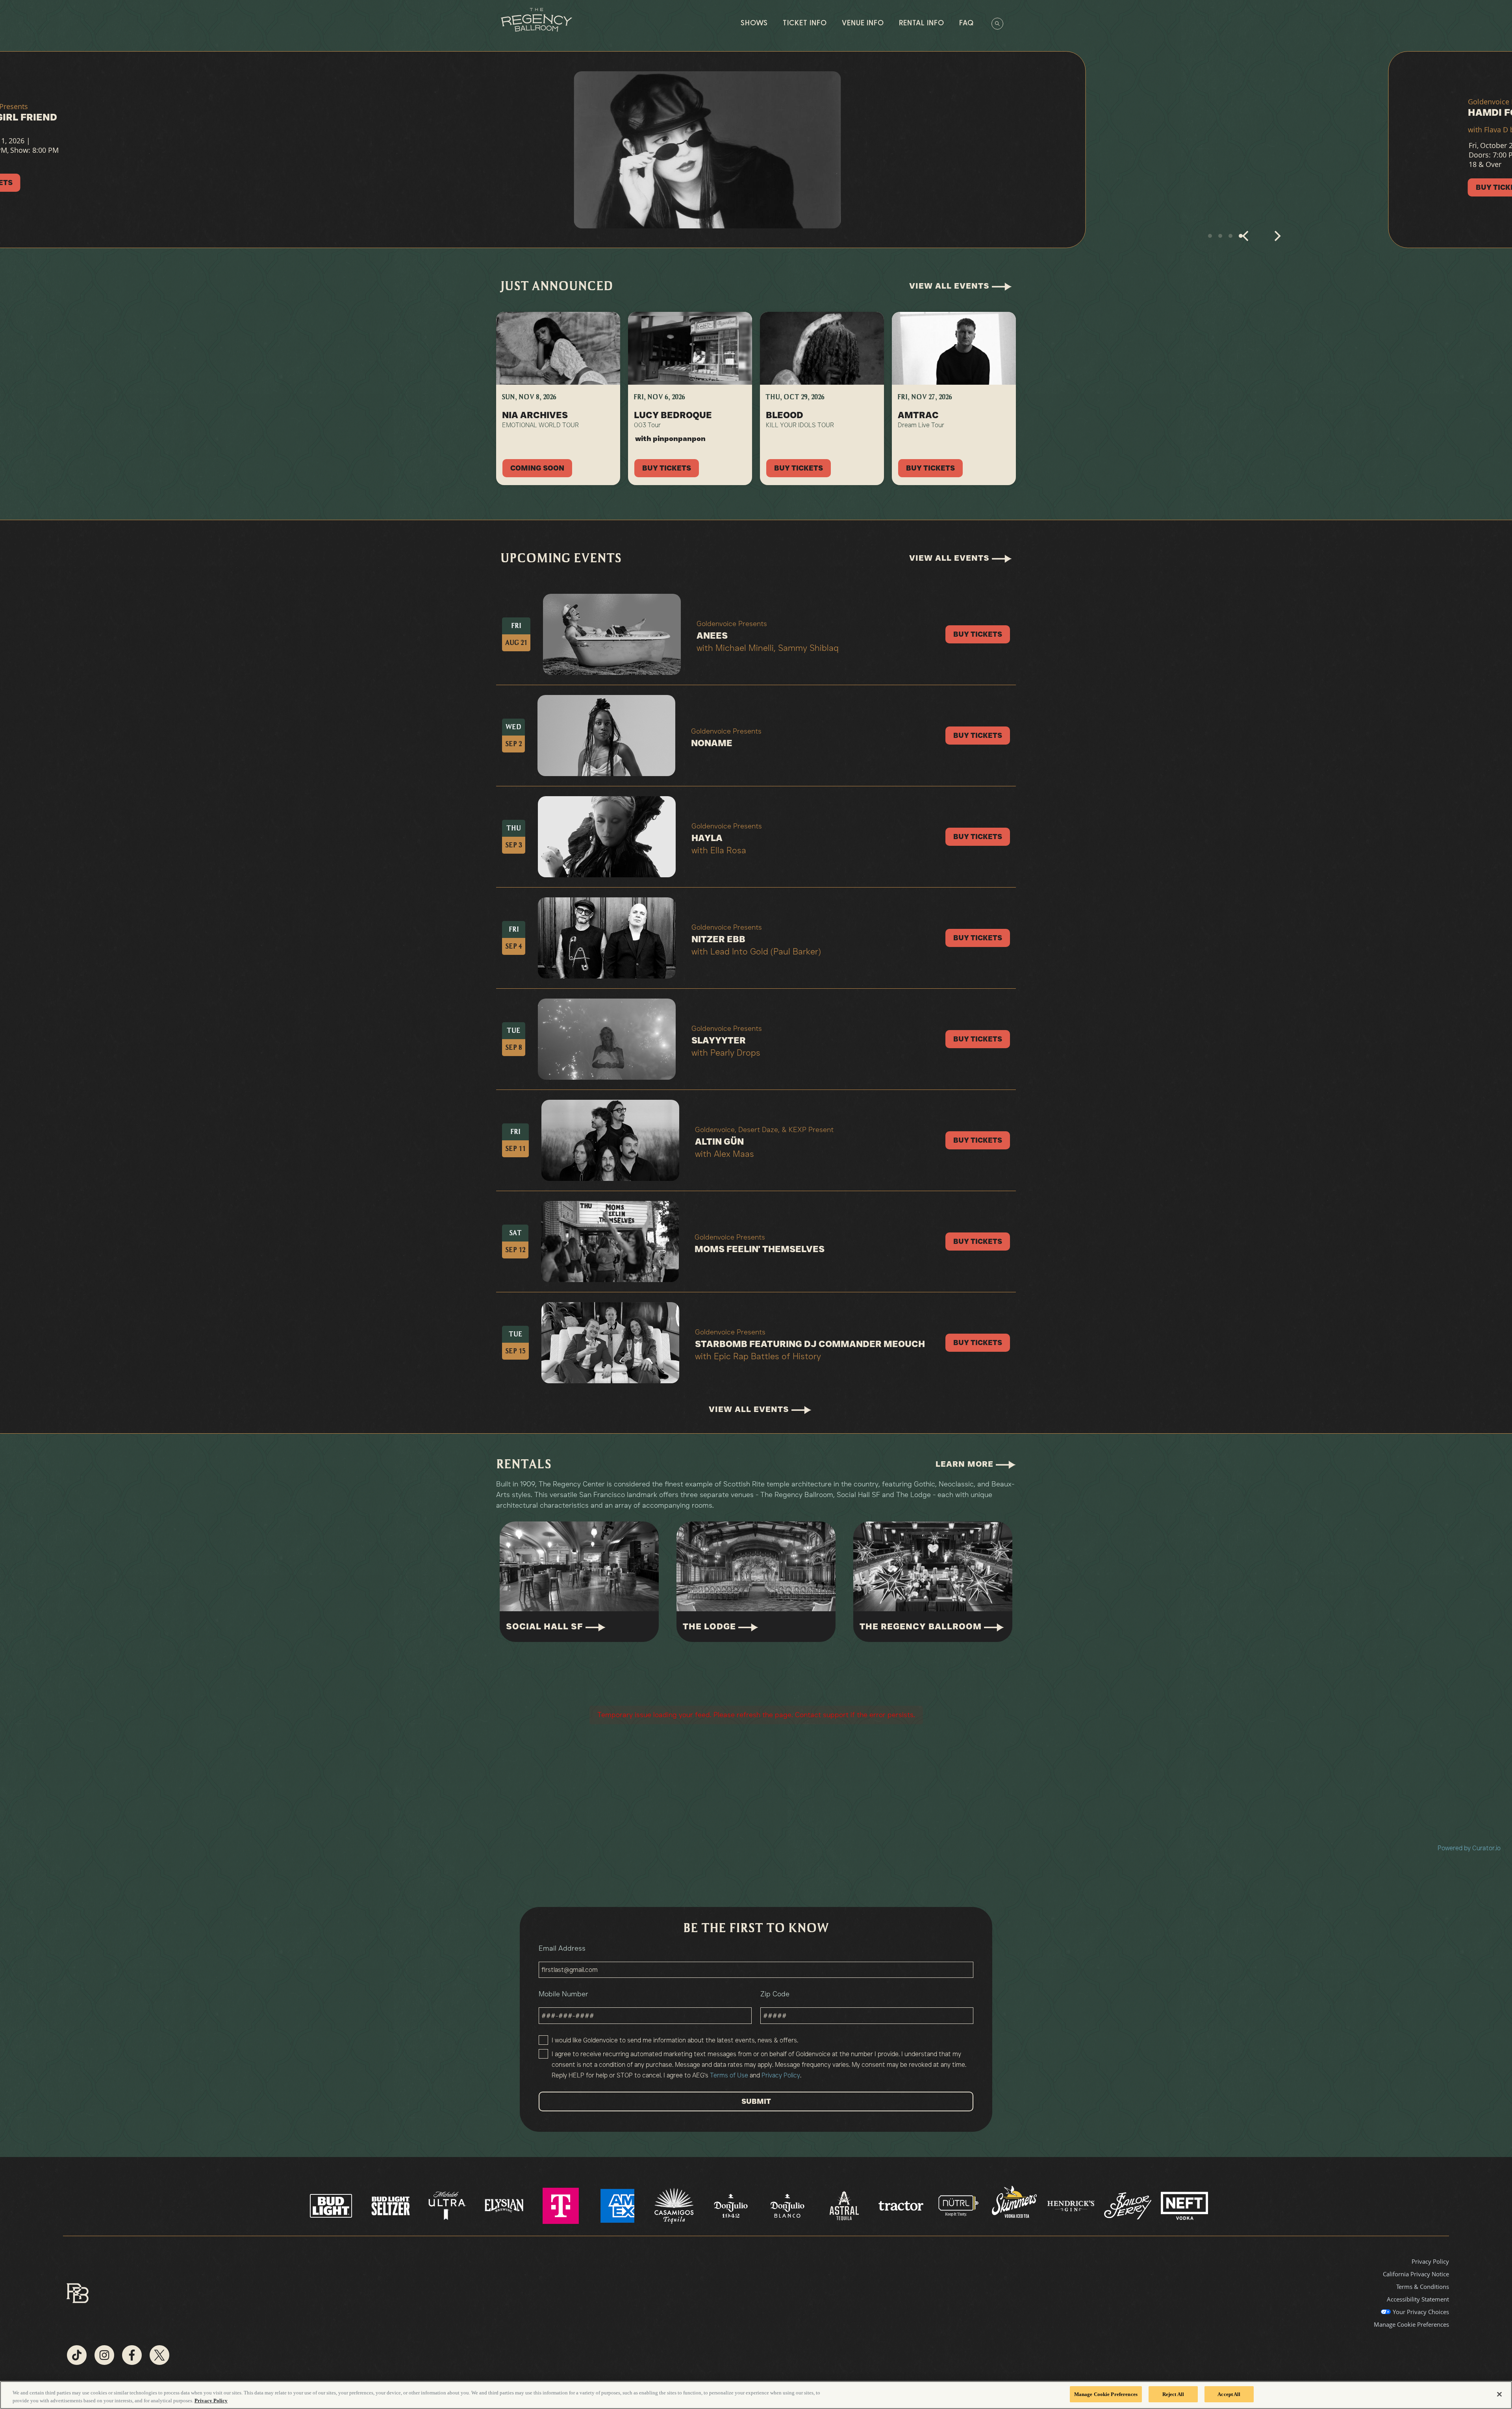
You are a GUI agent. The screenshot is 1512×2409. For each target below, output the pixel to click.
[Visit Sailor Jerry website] (1128, 2205)
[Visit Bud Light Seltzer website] (391, 2205)
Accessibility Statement (1418, 2299)
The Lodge (711, 1626)
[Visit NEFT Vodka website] (1184, 2205)
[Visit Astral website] (845, 2205)
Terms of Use (729, 2075)
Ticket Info (805, 24)
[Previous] (1246, 239)
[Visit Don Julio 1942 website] (732, 2205)
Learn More (966, 1464)
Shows (754, 24)
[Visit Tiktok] (77, 2355)
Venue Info (863, 24)
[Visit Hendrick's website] (1072, 2205)
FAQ (966, 24)
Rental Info (922, 24)
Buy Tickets (321, 187)
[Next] (1277, 239)
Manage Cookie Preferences (1106, 2394)
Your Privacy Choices (1421, 2312)
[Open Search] (997, 24)
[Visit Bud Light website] (332, 2205)
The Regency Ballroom (922, 1626)
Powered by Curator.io (1469, 1848)
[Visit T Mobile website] (561, 2205)
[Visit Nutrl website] (958, 2205)
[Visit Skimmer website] (1015, 2205)
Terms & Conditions (1423, 2287)
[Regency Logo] (536, 20)
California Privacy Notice (1416, 2274)
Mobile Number (563, 1994)
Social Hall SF (546, 1626)
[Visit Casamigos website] (675, 2205)
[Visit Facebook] (132, 2355)
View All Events (951, 286)
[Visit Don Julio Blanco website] (788, 2205)
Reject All (1173, 2394)
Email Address (562, 1948)
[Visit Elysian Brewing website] (505, 2205)
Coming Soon (537, 468)
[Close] (1499, 2394)
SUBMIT (756, 2101)
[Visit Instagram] (104, 2355)
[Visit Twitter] (159, 2355)
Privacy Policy (781, 2075)
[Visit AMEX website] (618, 2205)
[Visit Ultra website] (448, 2205)
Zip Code (775, 1994)
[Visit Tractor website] (902, 2205)
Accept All (1229, 2394)
